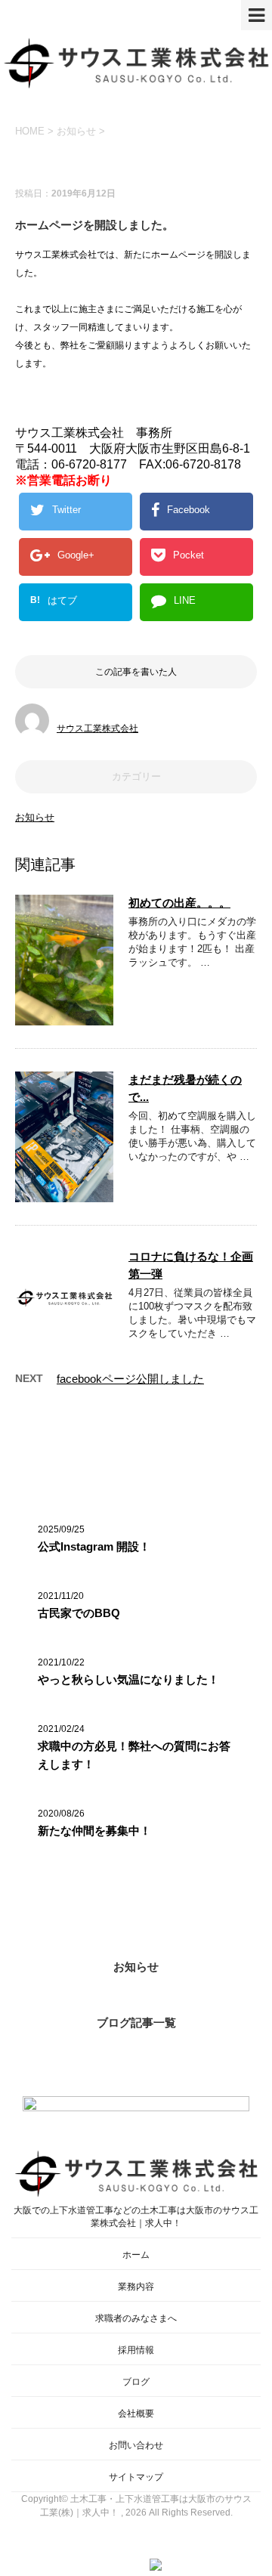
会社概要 (136, 2414)
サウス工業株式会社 (97, 728)
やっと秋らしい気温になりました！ (128, 1679)
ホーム (136, 2255)
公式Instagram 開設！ (94, 1546)
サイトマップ (136, 2477)
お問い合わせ (136, 2445)
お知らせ (35, 817)
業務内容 (136, 2287)
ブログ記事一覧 (136, 2022)
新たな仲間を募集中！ (94, 1831)
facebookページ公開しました (130, 1379)
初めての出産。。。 (179, 903)
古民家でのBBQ (79, 1613)
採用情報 (136, 2350)
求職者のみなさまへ (136, 2318)
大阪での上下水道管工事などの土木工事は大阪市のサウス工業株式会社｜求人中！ (136, 2217)
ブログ (136, 2382)
